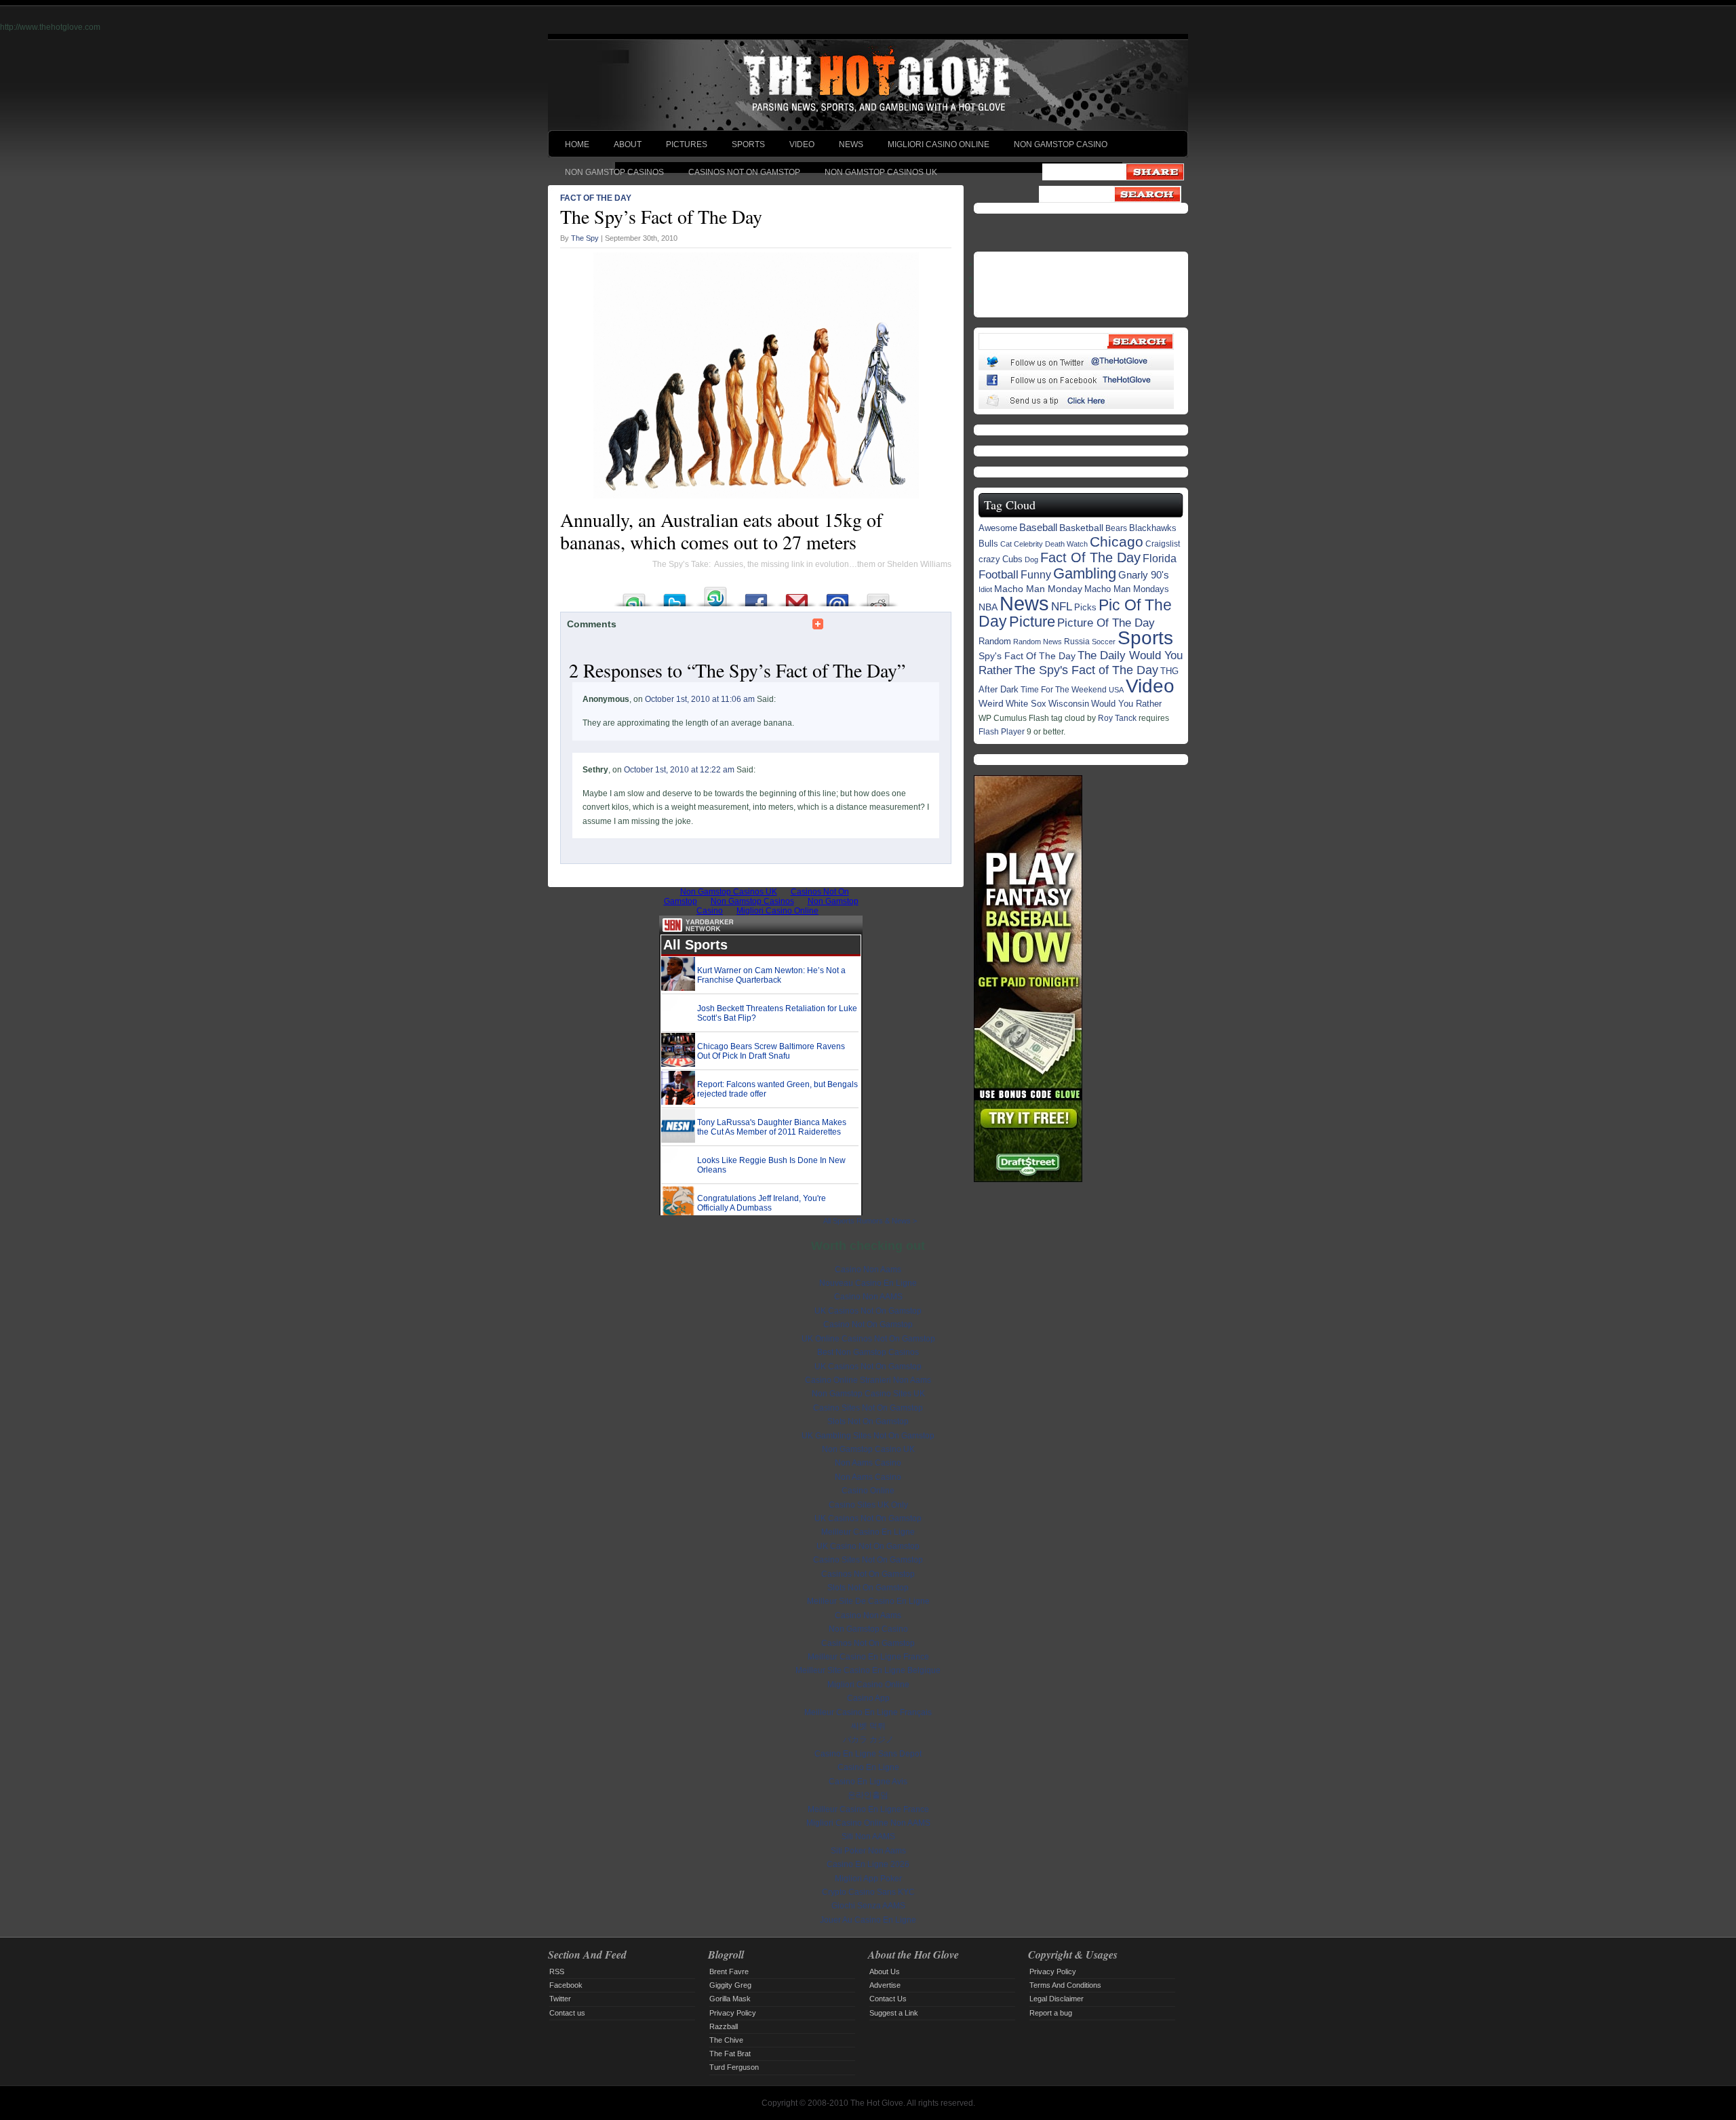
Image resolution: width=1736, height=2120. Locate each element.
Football (999, 575)
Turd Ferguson (734, 2067)
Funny (1036, 575)
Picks (1085, 607)
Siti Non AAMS (868, 1837)
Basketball (1081, 528)
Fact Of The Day (596, 198)
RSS (557, 1971)
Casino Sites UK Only (868, 1505)
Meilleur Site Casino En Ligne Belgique (868, 1670)
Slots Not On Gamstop (868, 1421)
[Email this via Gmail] (797, 596)
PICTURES (687, 144)
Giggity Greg (730, 1985)
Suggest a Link (894, 2013)
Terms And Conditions (1065, 1985)
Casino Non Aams (868, 1270)
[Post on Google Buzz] (715, 596)
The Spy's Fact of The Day (1086, 670)
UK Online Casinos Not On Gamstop (868, 1339)
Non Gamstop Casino (1061, 144)
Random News (1038, 642)
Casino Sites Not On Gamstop (868, 1408)
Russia (1077, 642)
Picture (1032, 622)
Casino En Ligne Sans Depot (868, 1754)
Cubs (1012, 560)
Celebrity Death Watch (1051, 544)
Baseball (1038, 527)
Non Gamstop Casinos (614, 172)
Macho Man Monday (1038, 589)
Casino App (868, 1698)
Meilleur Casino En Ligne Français (868, 1712)
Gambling (1085, 573)
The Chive (726, 2040)
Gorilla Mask (730, 1999)
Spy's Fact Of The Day (1027, 656)
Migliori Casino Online (939, 144)
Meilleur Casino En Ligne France (868, 1657)
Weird (991, 703)
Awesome (998, 528)
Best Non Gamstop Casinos (868, 1352)
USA (1116, 690)
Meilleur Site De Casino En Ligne (868, 1601)
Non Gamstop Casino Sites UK (868, 1394)
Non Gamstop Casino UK (868, 1449)
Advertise (885, 1985)
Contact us (567, 2013)
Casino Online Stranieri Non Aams (868, 1380)
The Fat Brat (730, 2054)
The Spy (585, 238)
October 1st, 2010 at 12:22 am (679, 770)
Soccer (1104, 642)
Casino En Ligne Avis (868, 1782)
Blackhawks (1153, 528)
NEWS (851, 144)
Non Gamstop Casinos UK (881, 172)
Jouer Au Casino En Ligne (868, 1920)
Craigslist (1163, 544)
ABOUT (628, 144)
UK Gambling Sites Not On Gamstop (868, 1436)
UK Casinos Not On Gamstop (868, 1311)
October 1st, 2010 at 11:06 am (700, 699)
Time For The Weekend (1064, 690)
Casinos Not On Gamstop (744, 172)
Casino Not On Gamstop (868, 1324)
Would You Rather (1126, 704)
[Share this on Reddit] (878, 596)
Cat (1006, 544)
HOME (577, 144)
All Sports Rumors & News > (870, 1221)
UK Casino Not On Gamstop (868, 1546)
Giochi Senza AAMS (868, 1906)
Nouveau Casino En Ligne (868, 1283)
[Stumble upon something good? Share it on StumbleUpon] (634, 596)
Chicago (1117, 542)
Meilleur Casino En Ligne (868, 1532)
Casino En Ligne (868, 1767)
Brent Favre (729, 1971)
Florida (1160, 558)
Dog (1031, 560)
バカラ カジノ (868, 1740)
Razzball (724, 2026)
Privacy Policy (733, 2013)
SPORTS (748, 144)
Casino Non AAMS (868, 1297)
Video (1150, 686)
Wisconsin (1069, 704)
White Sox (1026, 704)
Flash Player (1002, 732)
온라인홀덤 (868, 1795)
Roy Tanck (1117, 718)
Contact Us (888, 1999)
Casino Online (868, 1491)
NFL (1062, 607)
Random (995, 641)
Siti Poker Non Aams (868, 1851)
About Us (885, 1971)
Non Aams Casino (868, 1463)
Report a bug (1051, 2013)
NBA (988, 607)
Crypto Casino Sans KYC (868, 1892)
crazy (989, 559)
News (1024, 603)
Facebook (566, 1985)
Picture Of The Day (1106, 623)
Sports (1145, 638)
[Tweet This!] (675, 596)
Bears (1116, 528)
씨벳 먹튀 (868, 1726)
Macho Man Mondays (1127, 589)
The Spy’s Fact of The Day (661, 216)
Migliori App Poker (868, 1879)
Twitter (560, 1999)
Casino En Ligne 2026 (868, 1864)
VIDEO (802, 144)
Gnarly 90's (1144, 575)
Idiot (985, 589)
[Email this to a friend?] (837, 596)
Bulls (988, 544)
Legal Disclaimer (1057, 1999)
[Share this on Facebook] (756, 596)
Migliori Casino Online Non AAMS (868, 1823)
